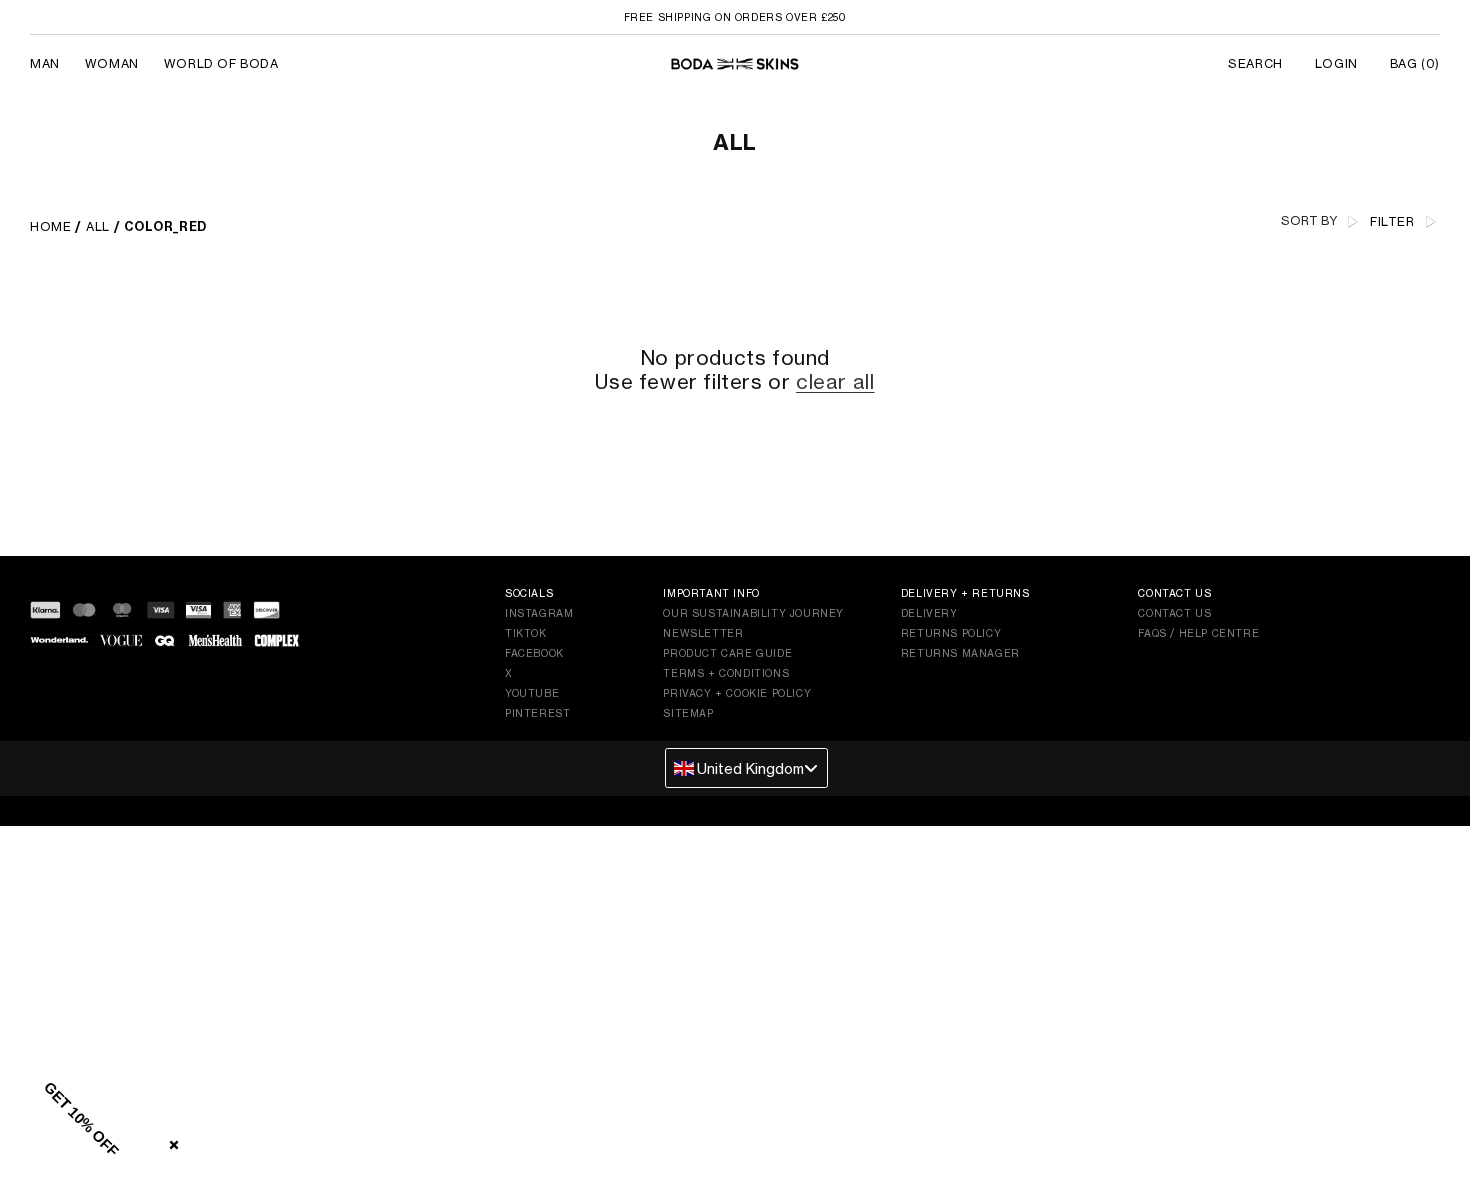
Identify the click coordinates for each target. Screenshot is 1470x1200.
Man (45, 63)
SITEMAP (688, 713)
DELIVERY (929, 613)
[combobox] (746, 768)
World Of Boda (221, 63)
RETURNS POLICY (951, 633)
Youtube (532, 693)
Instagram (539, 613)
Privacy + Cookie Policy (737, 693)
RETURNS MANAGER (960, 653)
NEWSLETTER (703, 633)
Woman (112, 63)
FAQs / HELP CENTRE (1198, 633)
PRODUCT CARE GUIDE (727, 653)
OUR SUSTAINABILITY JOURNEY (753, 613)
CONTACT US (1174, 613)
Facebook (534, 653)
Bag (1415, 63)
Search (1255, 63)
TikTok (526, 633)
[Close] (170, 1141)
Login (1336, 63)
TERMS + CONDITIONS (726, 673)
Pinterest (537, 713)
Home (50, 226)
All (98, 226)
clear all (835, 382)
